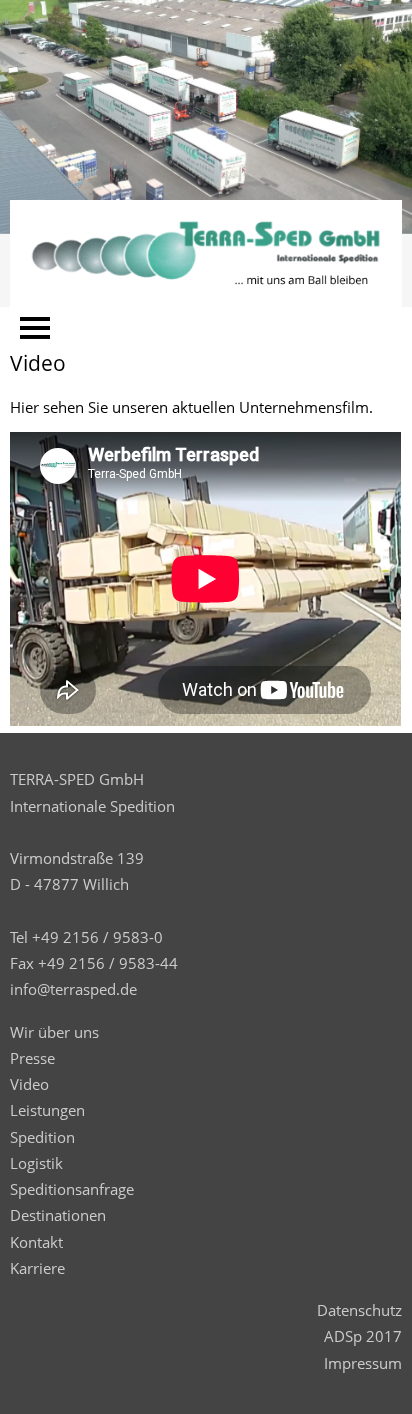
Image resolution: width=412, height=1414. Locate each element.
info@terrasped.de (73, 989)
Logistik (36, 1163)
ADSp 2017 (363, 1336)
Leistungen (47, 1110)
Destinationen (58, 1215)
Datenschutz (359, 1310)
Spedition (42, 1137)
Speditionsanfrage (72, 1189)
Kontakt (36, 1242)
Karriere (37, 1268)
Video (29, 1084)
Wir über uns (54, 1032)
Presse (32, 1058)
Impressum (363, 1363)
